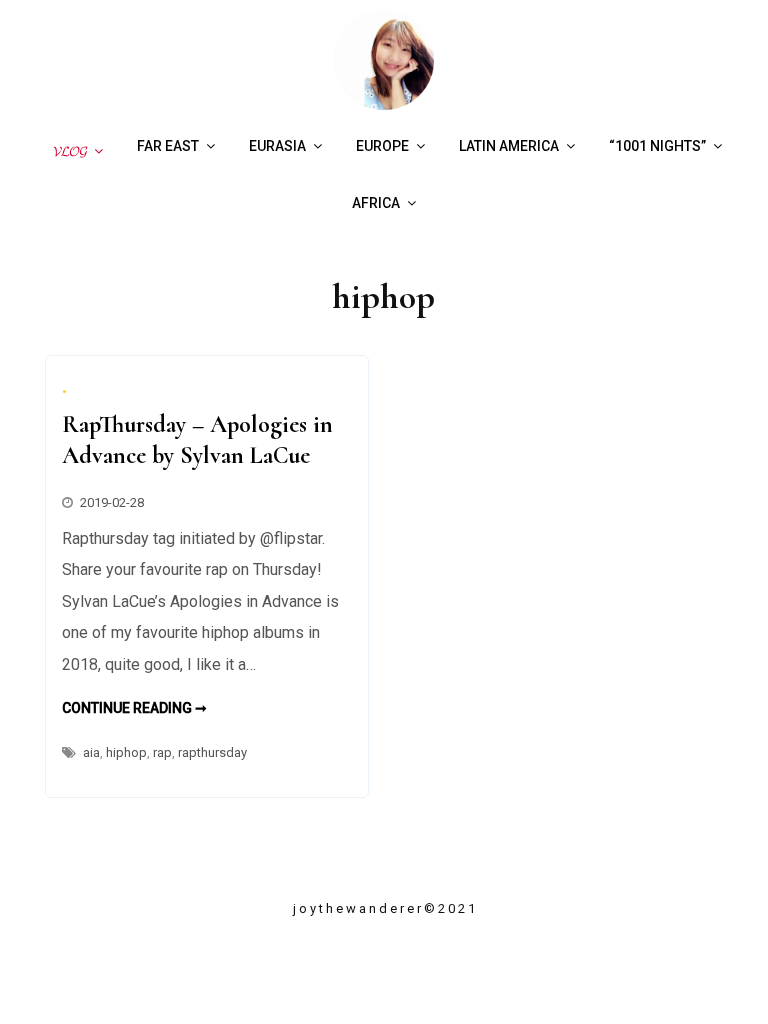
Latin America (509, 146)
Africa (376, 203)
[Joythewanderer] (384, 104)
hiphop (126, 752)
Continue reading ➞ (134, 708)
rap (162, 752)
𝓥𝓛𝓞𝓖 (67, 151)
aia (91, 752)
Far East (168, 146)
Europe (382, 146)
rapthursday (212, 752)
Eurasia (277, 146)
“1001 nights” (657, 146)
